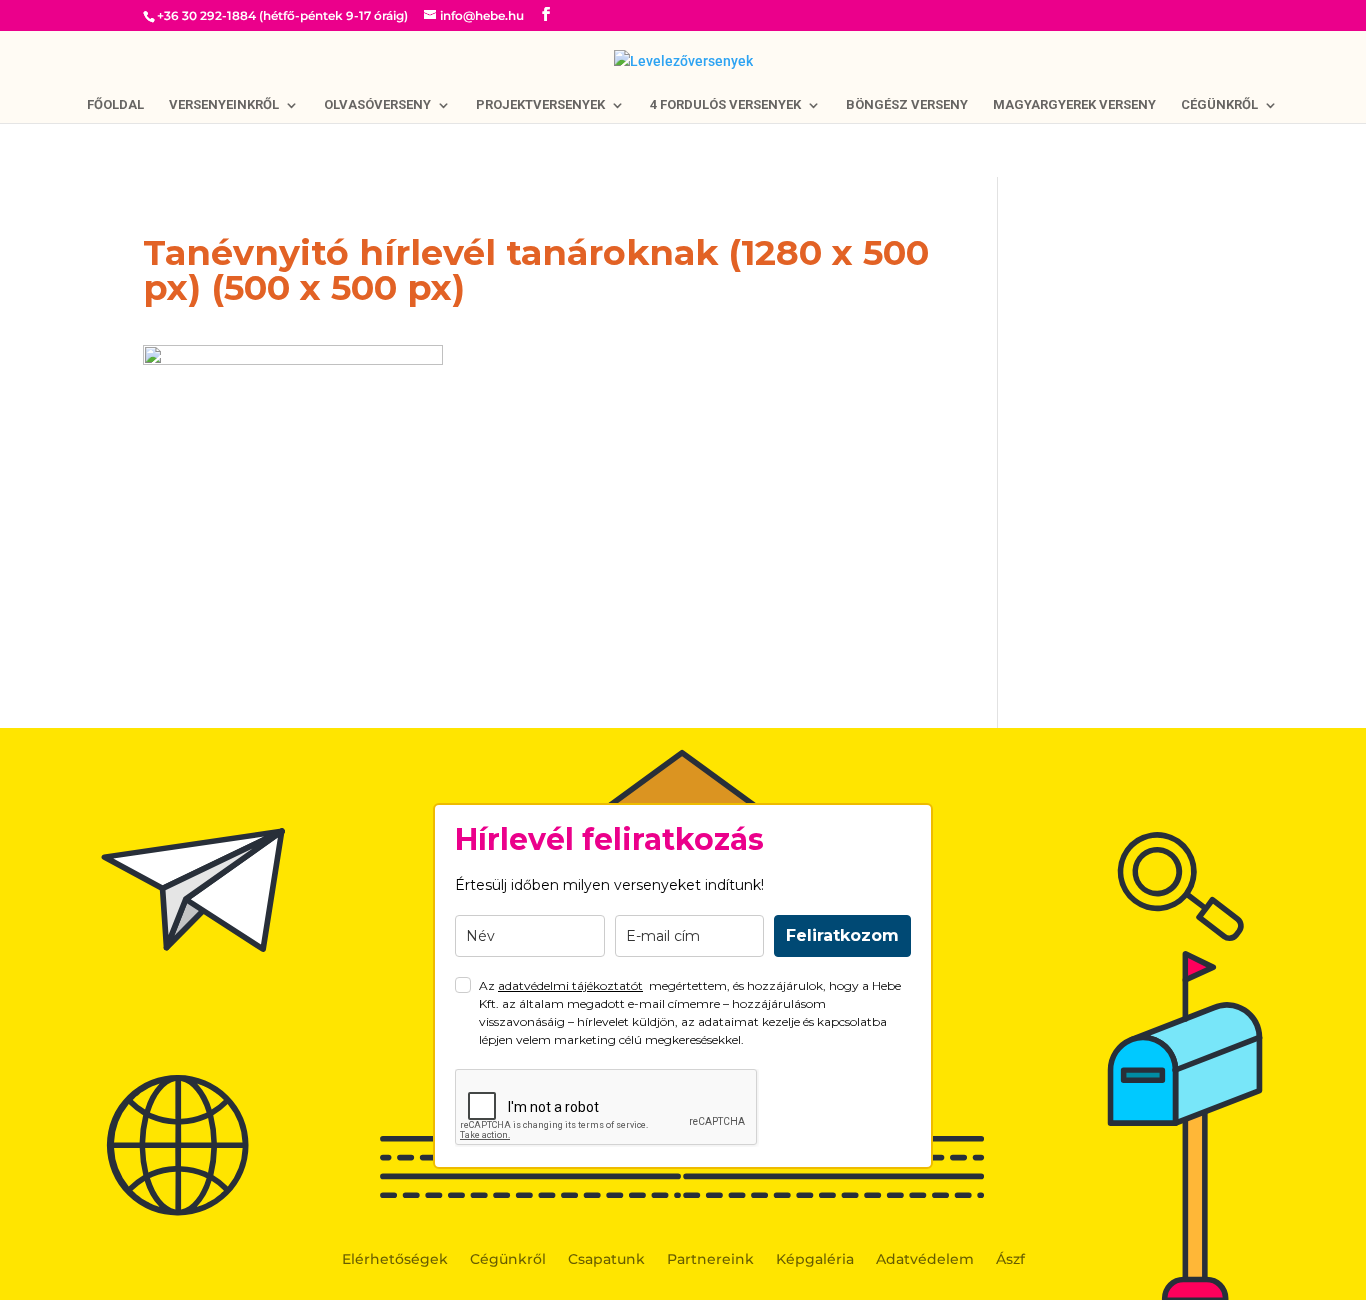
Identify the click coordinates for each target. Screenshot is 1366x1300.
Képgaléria (815, 1260)
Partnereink (710, 1260)
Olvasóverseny (377, 105)
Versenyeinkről (224, 105)
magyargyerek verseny (1074, 105)
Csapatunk (606, 1260)
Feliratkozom (842, 935)
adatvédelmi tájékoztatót (570, 985)
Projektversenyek (540, 105)
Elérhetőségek (395, 1260)
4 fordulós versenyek (725, 105)
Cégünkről (1219, 105)
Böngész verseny (907, 105)
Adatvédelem (925, 1260)
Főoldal (115, 105)
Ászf (1010, 1260)
